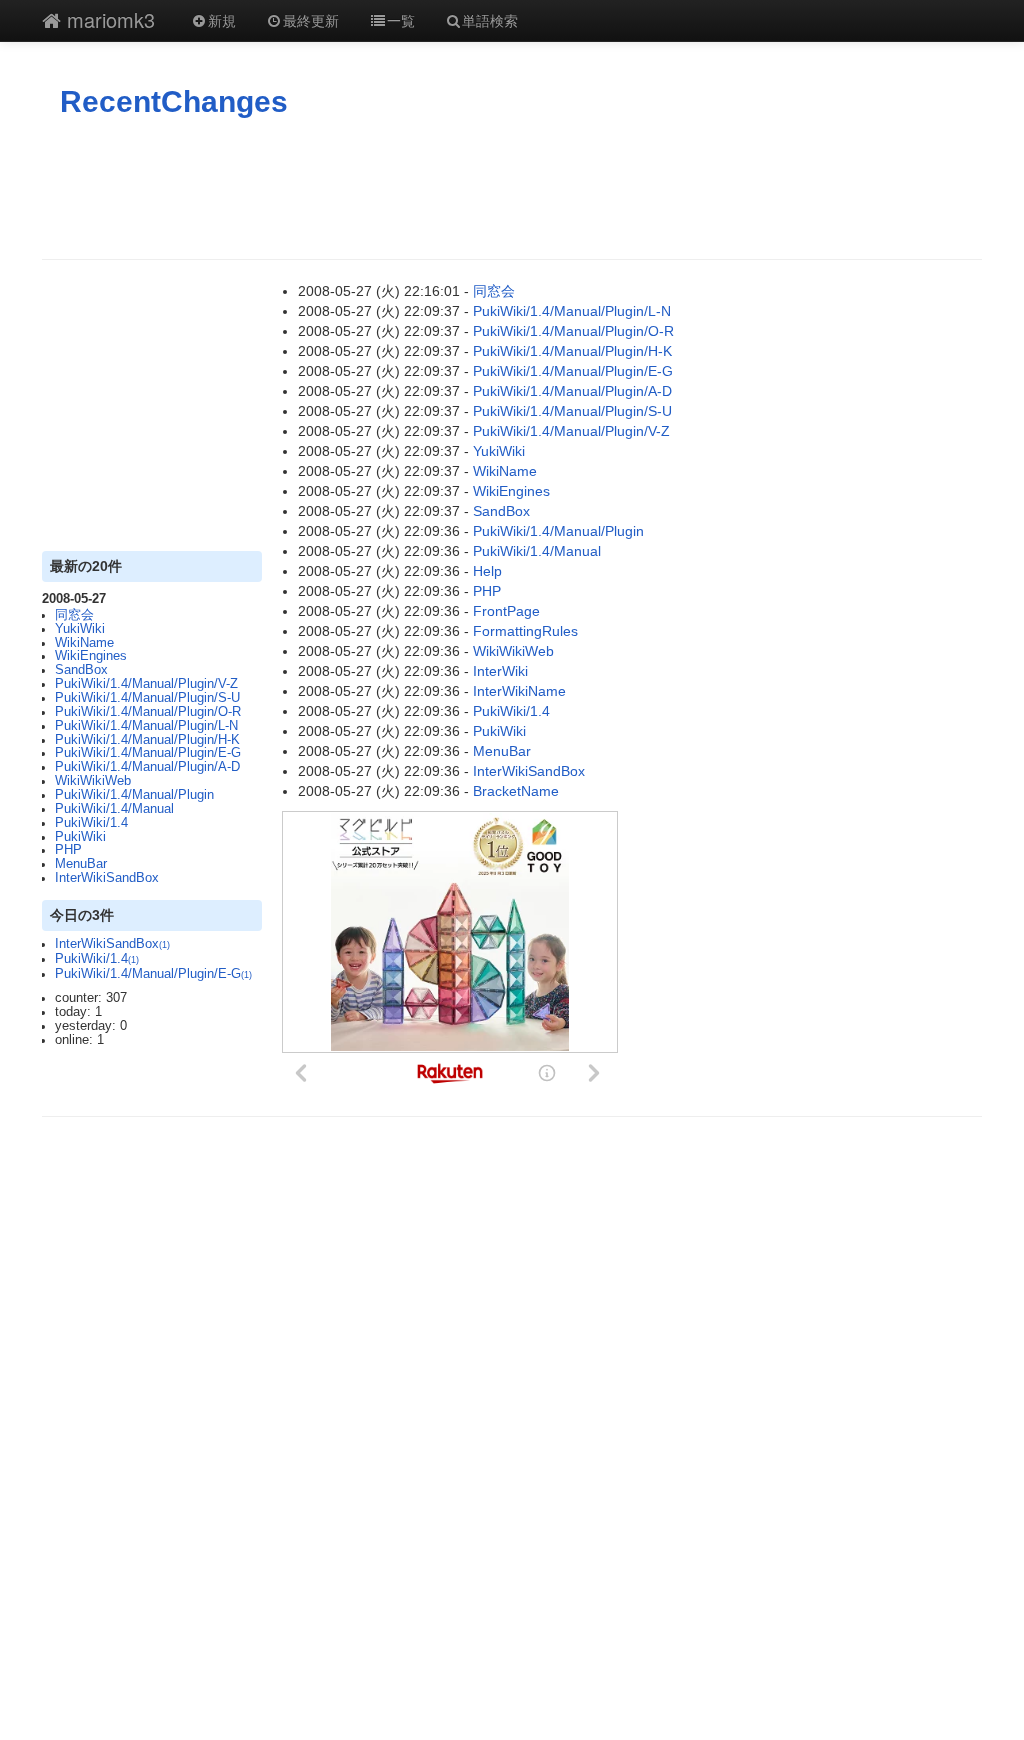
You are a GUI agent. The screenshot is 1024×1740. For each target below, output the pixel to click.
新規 (222, 20)
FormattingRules (525, 631)
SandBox (81, 670)
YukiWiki (80, 629)
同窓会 (74, 615)
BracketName (516, 791)
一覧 (401, 20)
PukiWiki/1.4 (91, 823)
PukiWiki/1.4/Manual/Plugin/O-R (148, 712)
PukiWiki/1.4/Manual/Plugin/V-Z (146, 684)
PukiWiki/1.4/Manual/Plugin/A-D (147, 767)
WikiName (84, 643)
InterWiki (500, 671)
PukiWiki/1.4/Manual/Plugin (134, 795)
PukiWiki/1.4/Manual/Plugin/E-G (148, 753)
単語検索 (490, 20)
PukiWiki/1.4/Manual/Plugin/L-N (146, 726)
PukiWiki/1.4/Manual (114, 809)
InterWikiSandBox (107, 878)
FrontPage (506, 611)
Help (487, 571)
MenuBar (81, 864)
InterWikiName (519, 691)
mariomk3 (108, 19)
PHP (68, 850)
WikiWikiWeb (93, 781)
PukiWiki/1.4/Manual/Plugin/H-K (147, 740)
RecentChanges (174, 101)
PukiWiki (80, 837)
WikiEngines (91, 656)
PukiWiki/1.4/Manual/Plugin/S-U (147, 698)
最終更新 (311, 20)
